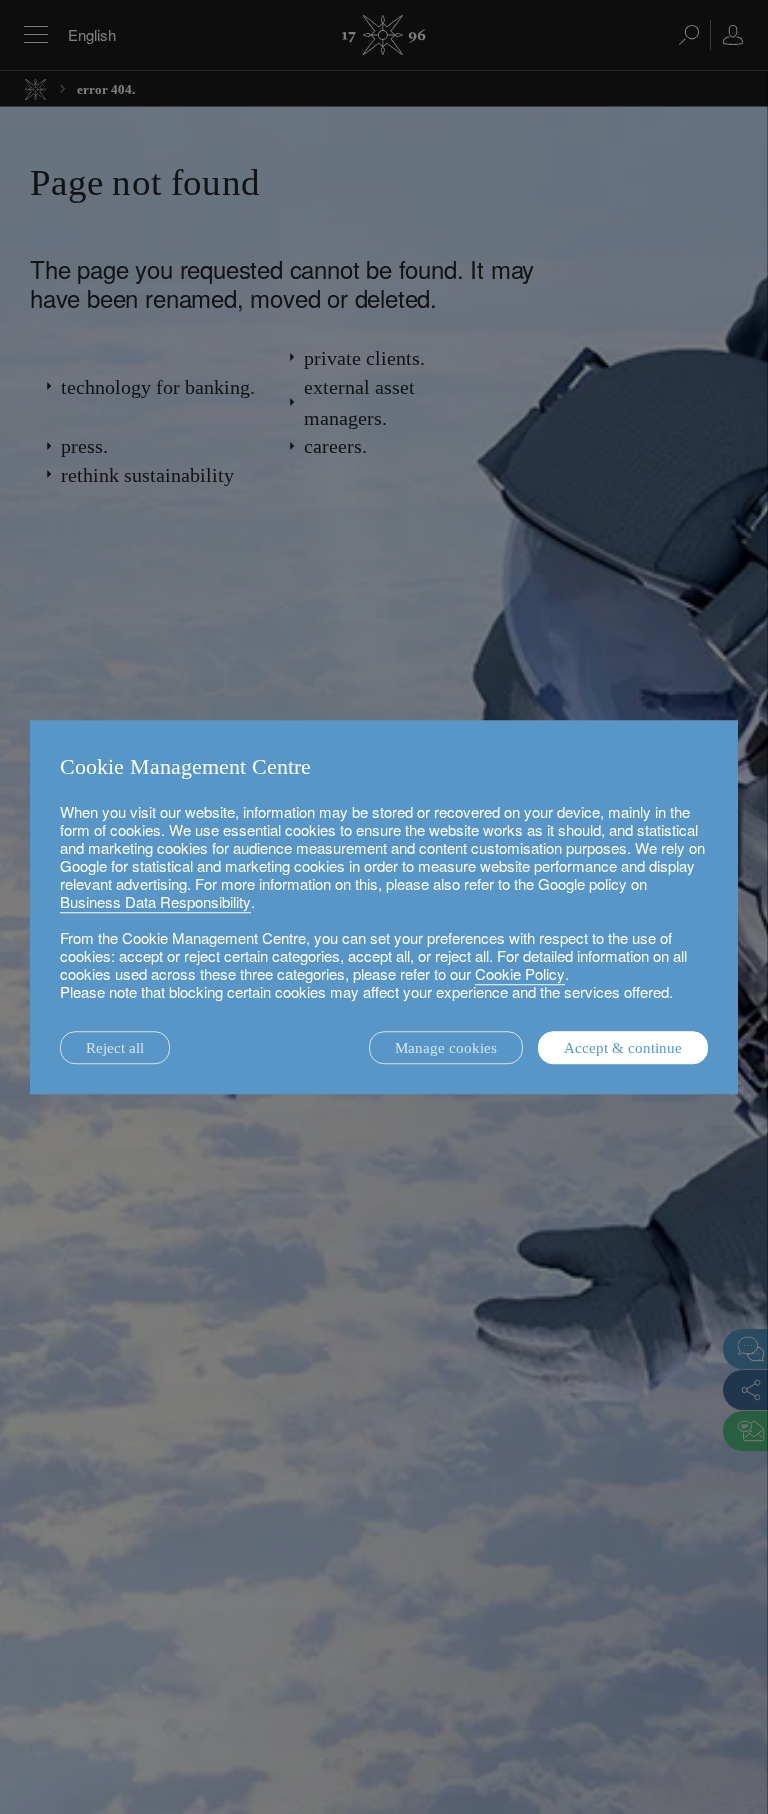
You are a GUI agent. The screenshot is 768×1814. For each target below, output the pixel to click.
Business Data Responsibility (155, 901)
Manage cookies (446, 1048)
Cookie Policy (520, 973)
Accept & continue (623, 1048)
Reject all (115, 1048)
